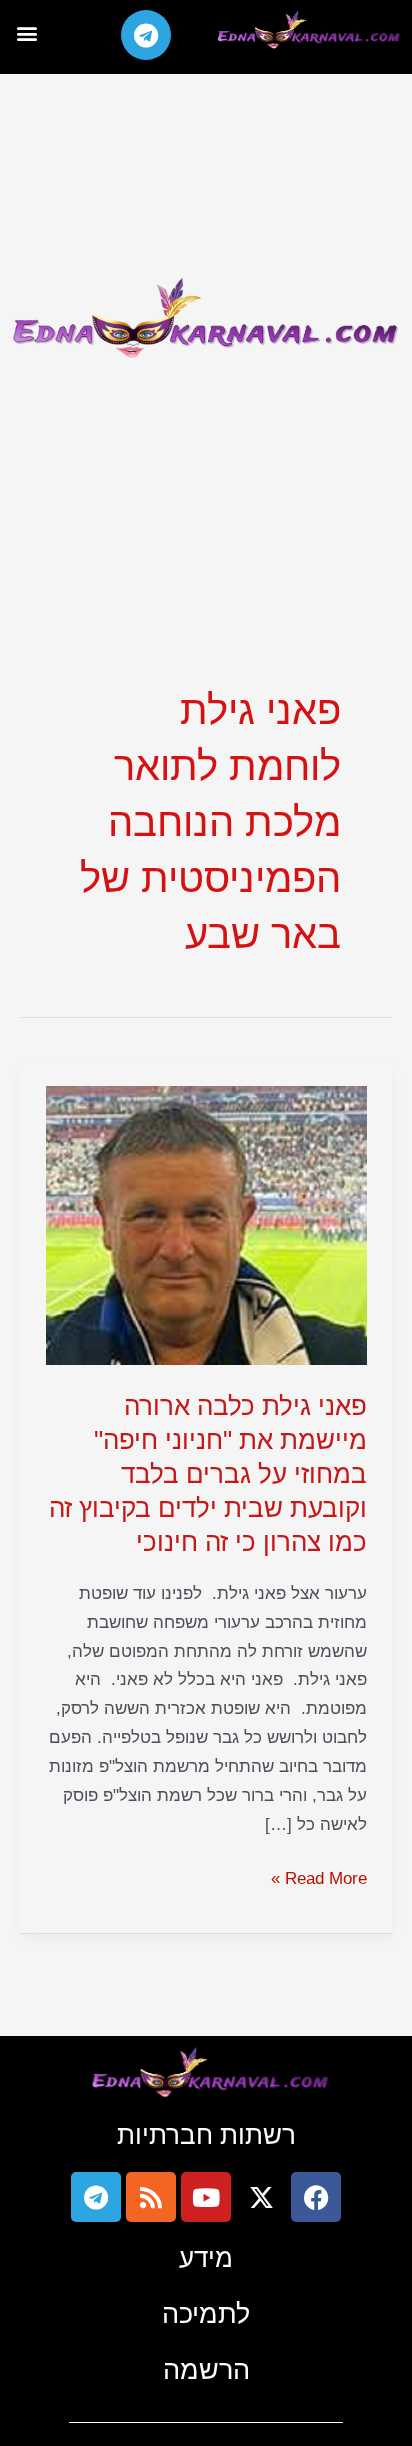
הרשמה (206, 2369)
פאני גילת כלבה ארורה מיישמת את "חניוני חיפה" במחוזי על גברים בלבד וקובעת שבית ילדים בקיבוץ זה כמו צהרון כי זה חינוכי (208, 1473)
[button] (26, 32)
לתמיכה (206, 2313)
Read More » (319, 1876)
